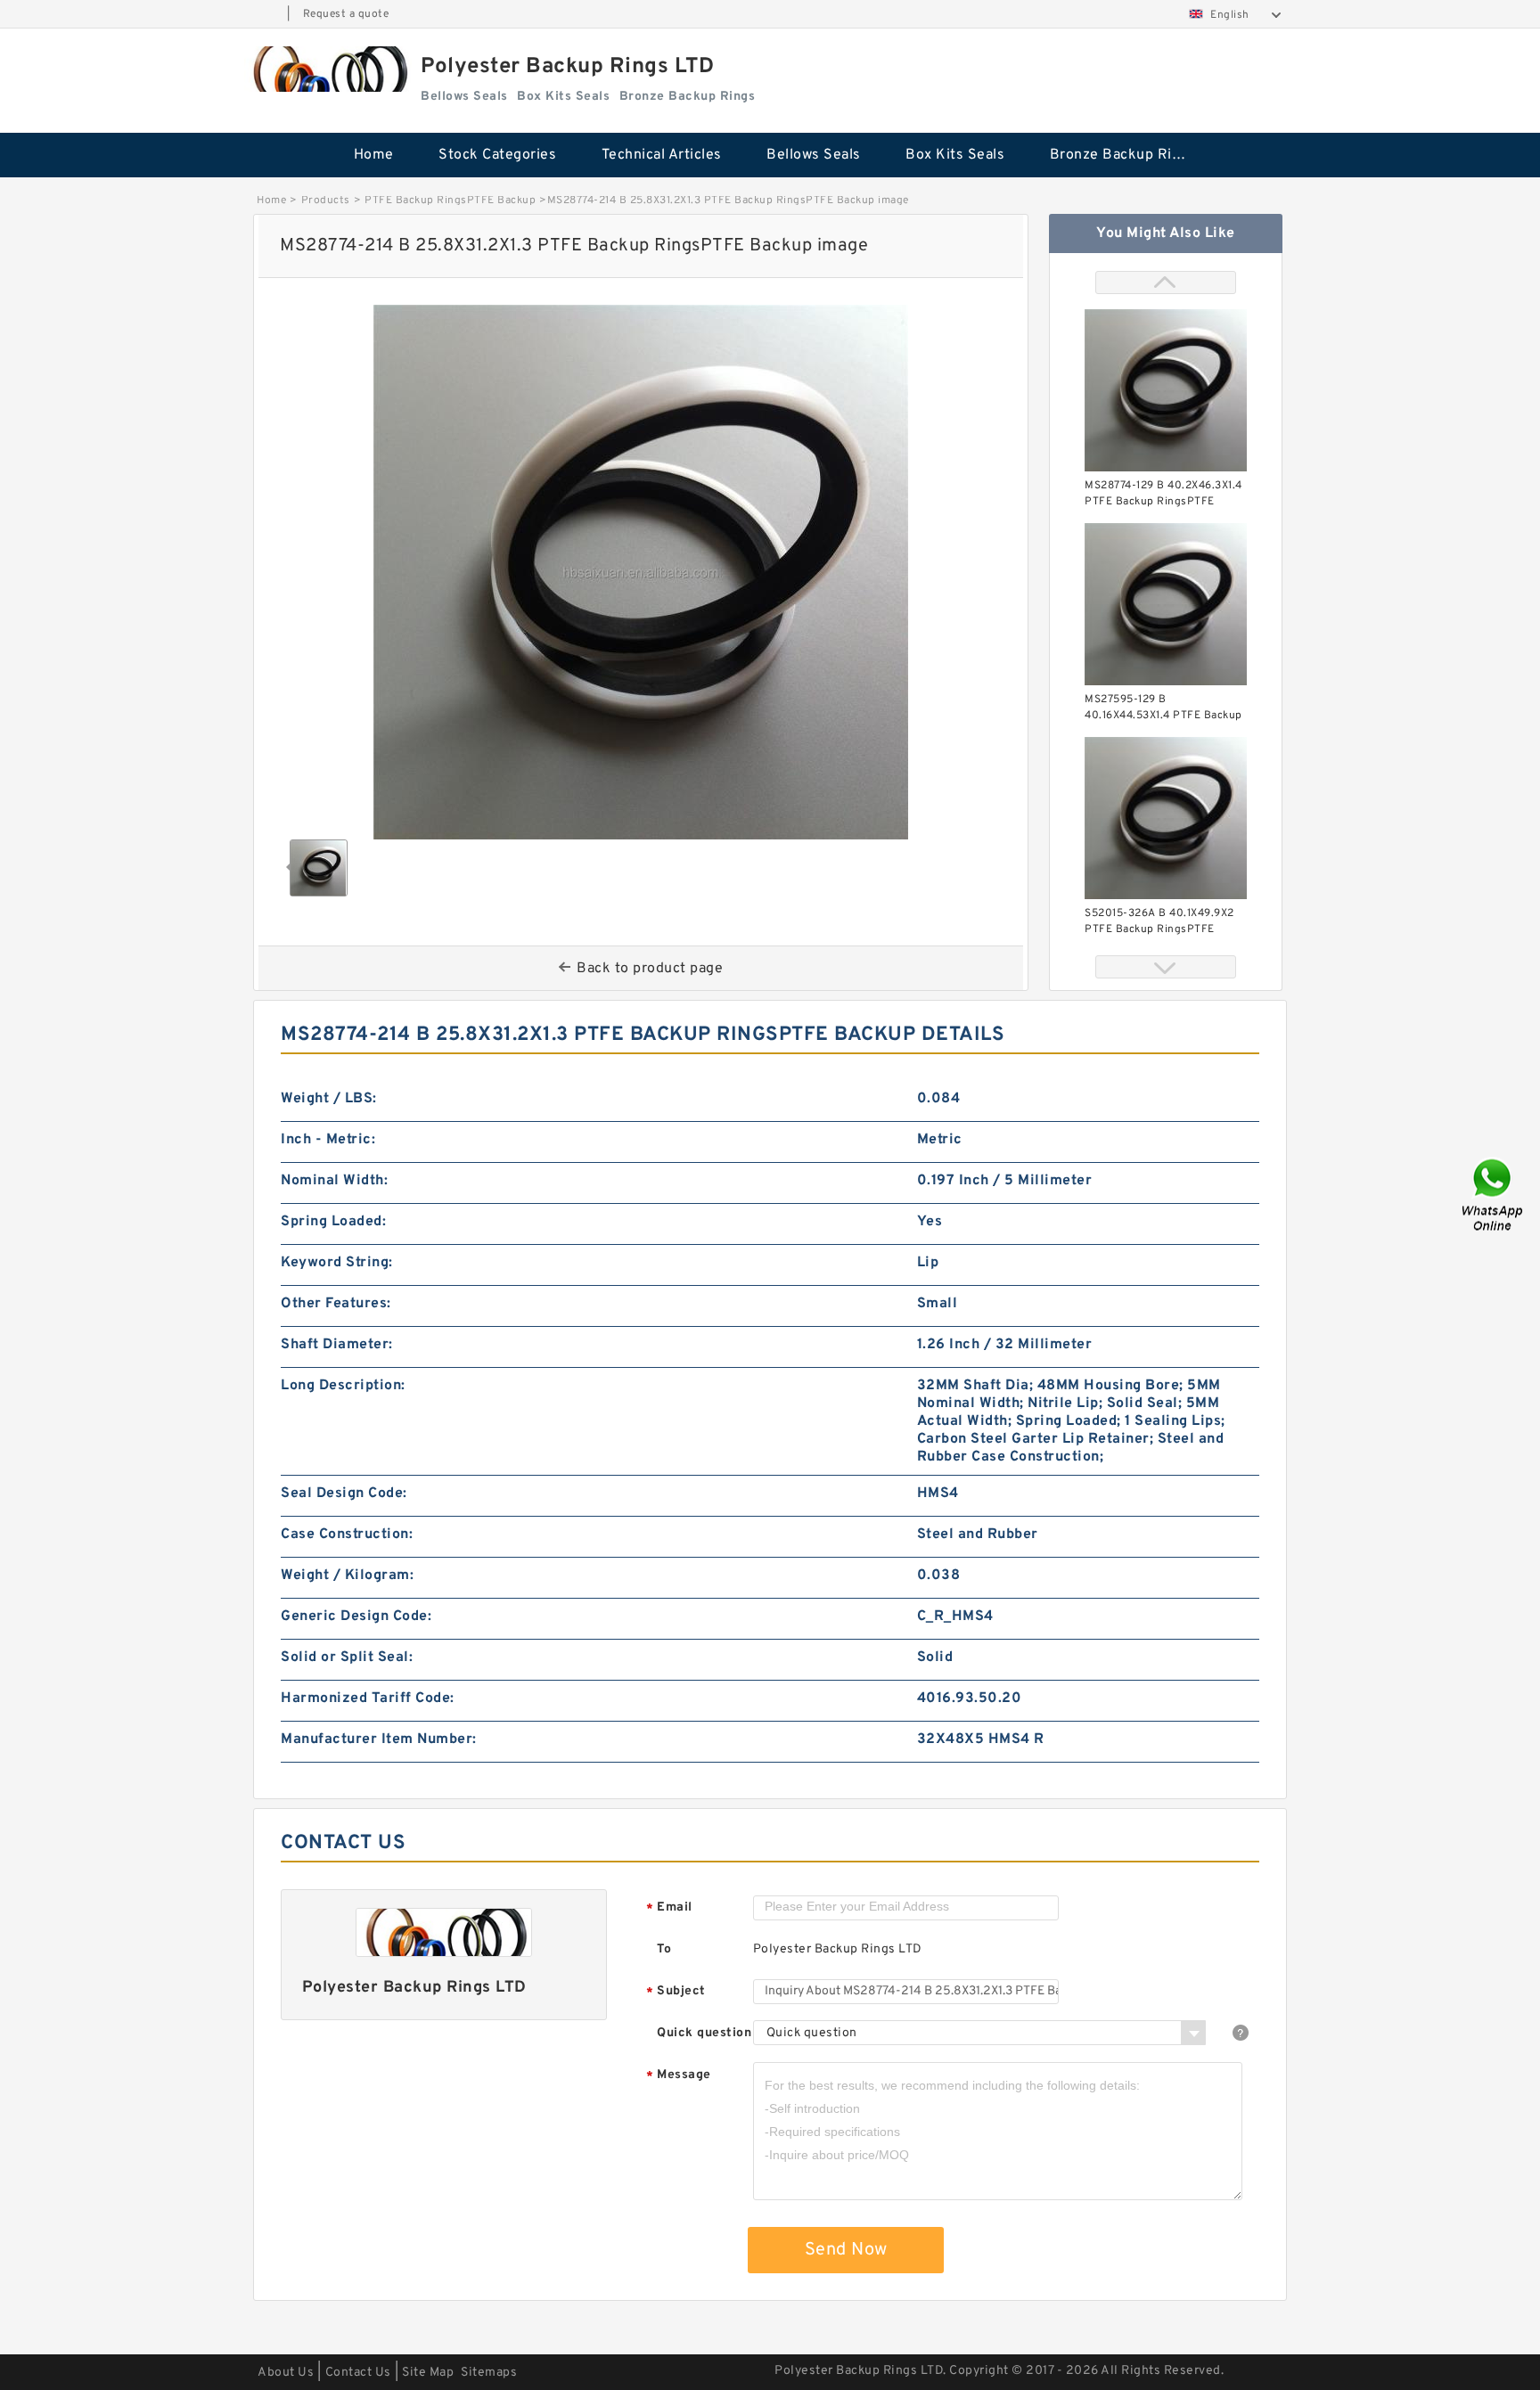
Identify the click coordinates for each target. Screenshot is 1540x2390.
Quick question (704, 2033)
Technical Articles (662, 155)
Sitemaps (489, 2373)
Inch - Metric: (328, 1140)
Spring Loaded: (333, 1222)
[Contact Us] (1494, 1195)
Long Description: (343, 1386)
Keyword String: (337, 1263)
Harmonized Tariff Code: (368, 1698)
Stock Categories (497, 155)
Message (679, 2076)
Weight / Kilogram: (347, 1576)
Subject (676, 1992)
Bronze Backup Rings (1123, 155)
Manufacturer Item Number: (379, 1739)
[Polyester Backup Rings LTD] (328, 69)
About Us (286, 2373)
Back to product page (650, 969)
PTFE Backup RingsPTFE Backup (450, 201)
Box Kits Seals (955, 155)
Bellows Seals (814, 155)
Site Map (428, 2373)
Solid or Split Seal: (347, 1657)
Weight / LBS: (329, 1099)
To (664, 1949)
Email (669, 1908)
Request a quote (346, 14)
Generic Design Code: (356, 1617)
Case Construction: (347, 1535)
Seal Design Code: (344, 1494)
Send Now (846, 2250)
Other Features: (336, 1304)
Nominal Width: (334, 1181)
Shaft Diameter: (337, 1345)
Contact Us (358, 2373)
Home (374, 155)
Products (326, 201)
